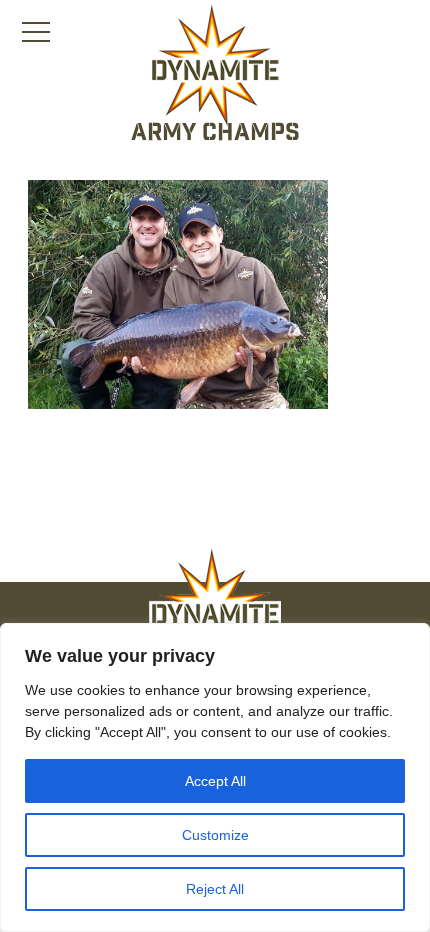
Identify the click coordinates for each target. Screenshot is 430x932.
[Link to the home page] (215, 66)
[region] (215, 777)
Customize (215, 835)
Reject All (215, 889)
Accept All (215, 781)
